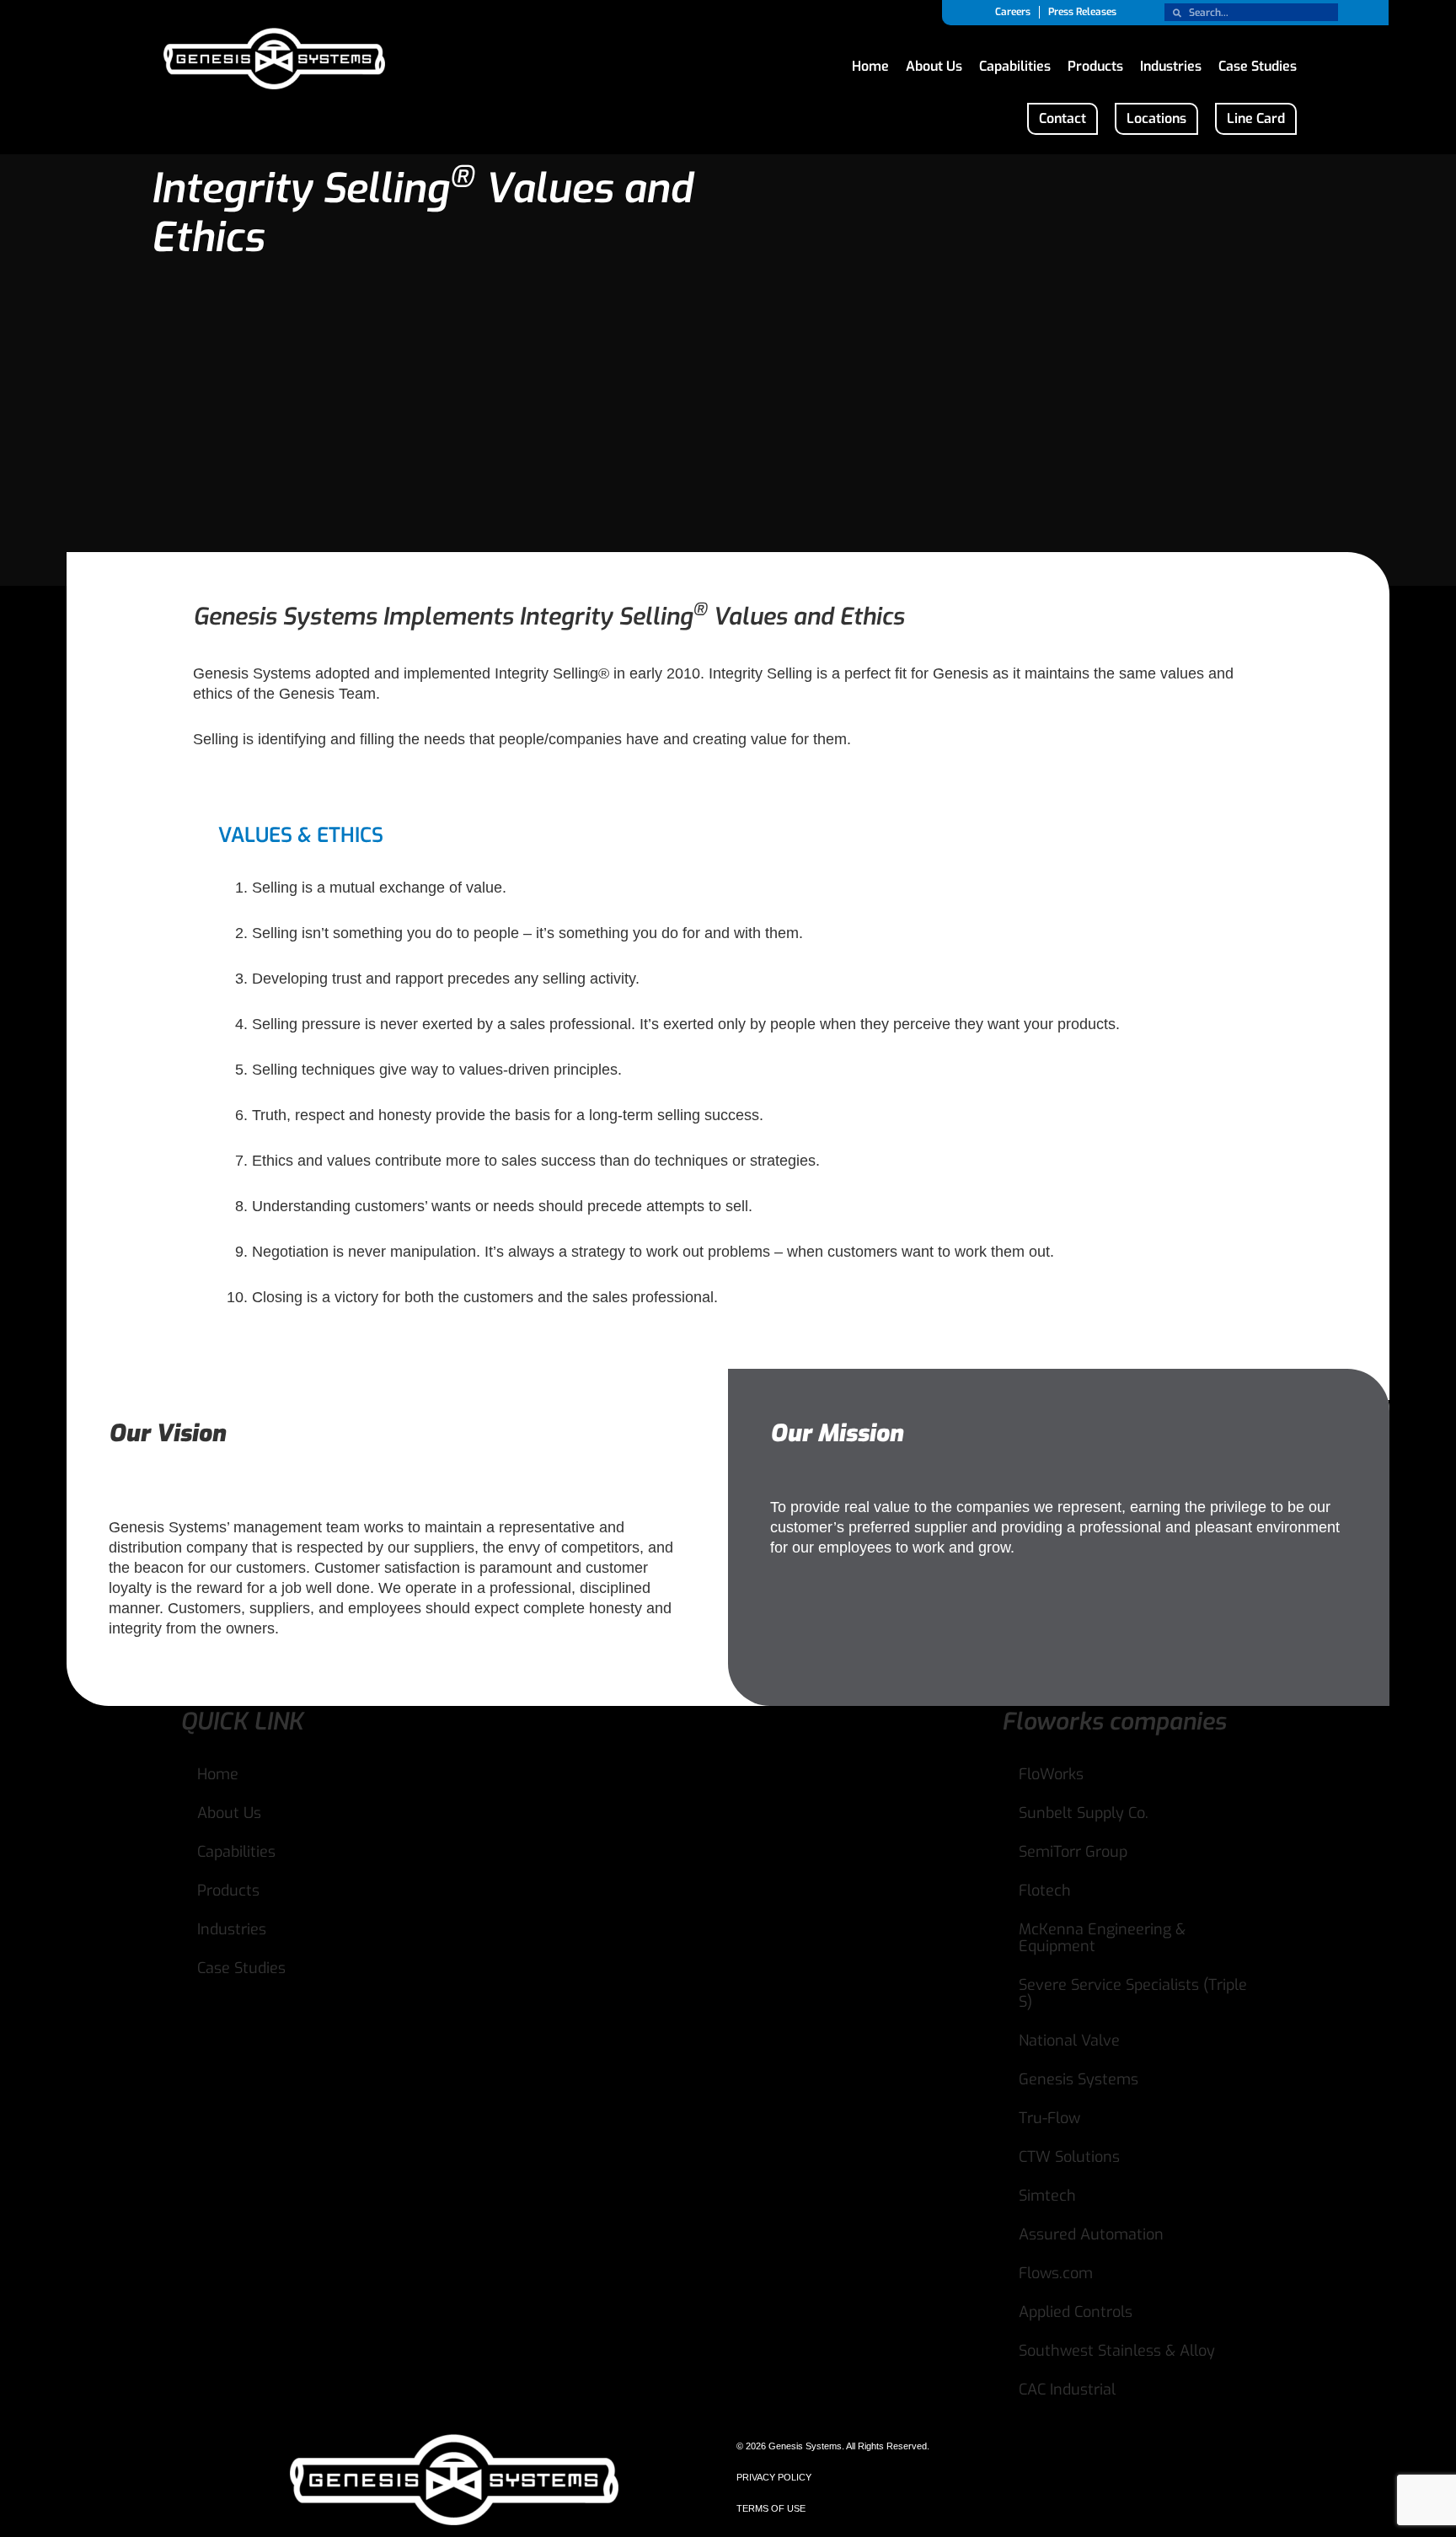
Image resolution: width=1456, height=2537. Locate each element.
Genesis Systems (1079, 2079)
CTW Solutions (1069, 2157)
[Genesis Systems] (274, 61)
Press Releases (1082, 12)
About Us (934, 62)
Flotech (1045, 1891)
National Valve (1069, 2041)
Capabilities (1015, 62)
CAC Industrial (1067, 2389)
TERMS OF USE (771, 2508)
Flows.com (1056, 2273)
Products (1095, 62)
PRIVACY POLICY (774, 2477)
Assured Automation (1091, 2234)
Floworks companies (1114, 1722)
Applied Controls (1076, 2312)
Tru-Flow (1049, 2118)
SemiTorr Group (1073, 1852)
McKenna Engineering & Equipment (1102, 1938)
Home (870, 62)
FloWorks (1051, 1774)
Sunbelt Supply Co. (1084, 1813)
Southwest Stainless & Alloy (1117, 2351)
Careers (1013, 12)
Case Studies (1258, 62)
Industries (1171, 62)
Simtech (1047, 2196)
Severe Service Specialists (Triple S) (1133, 1993)
